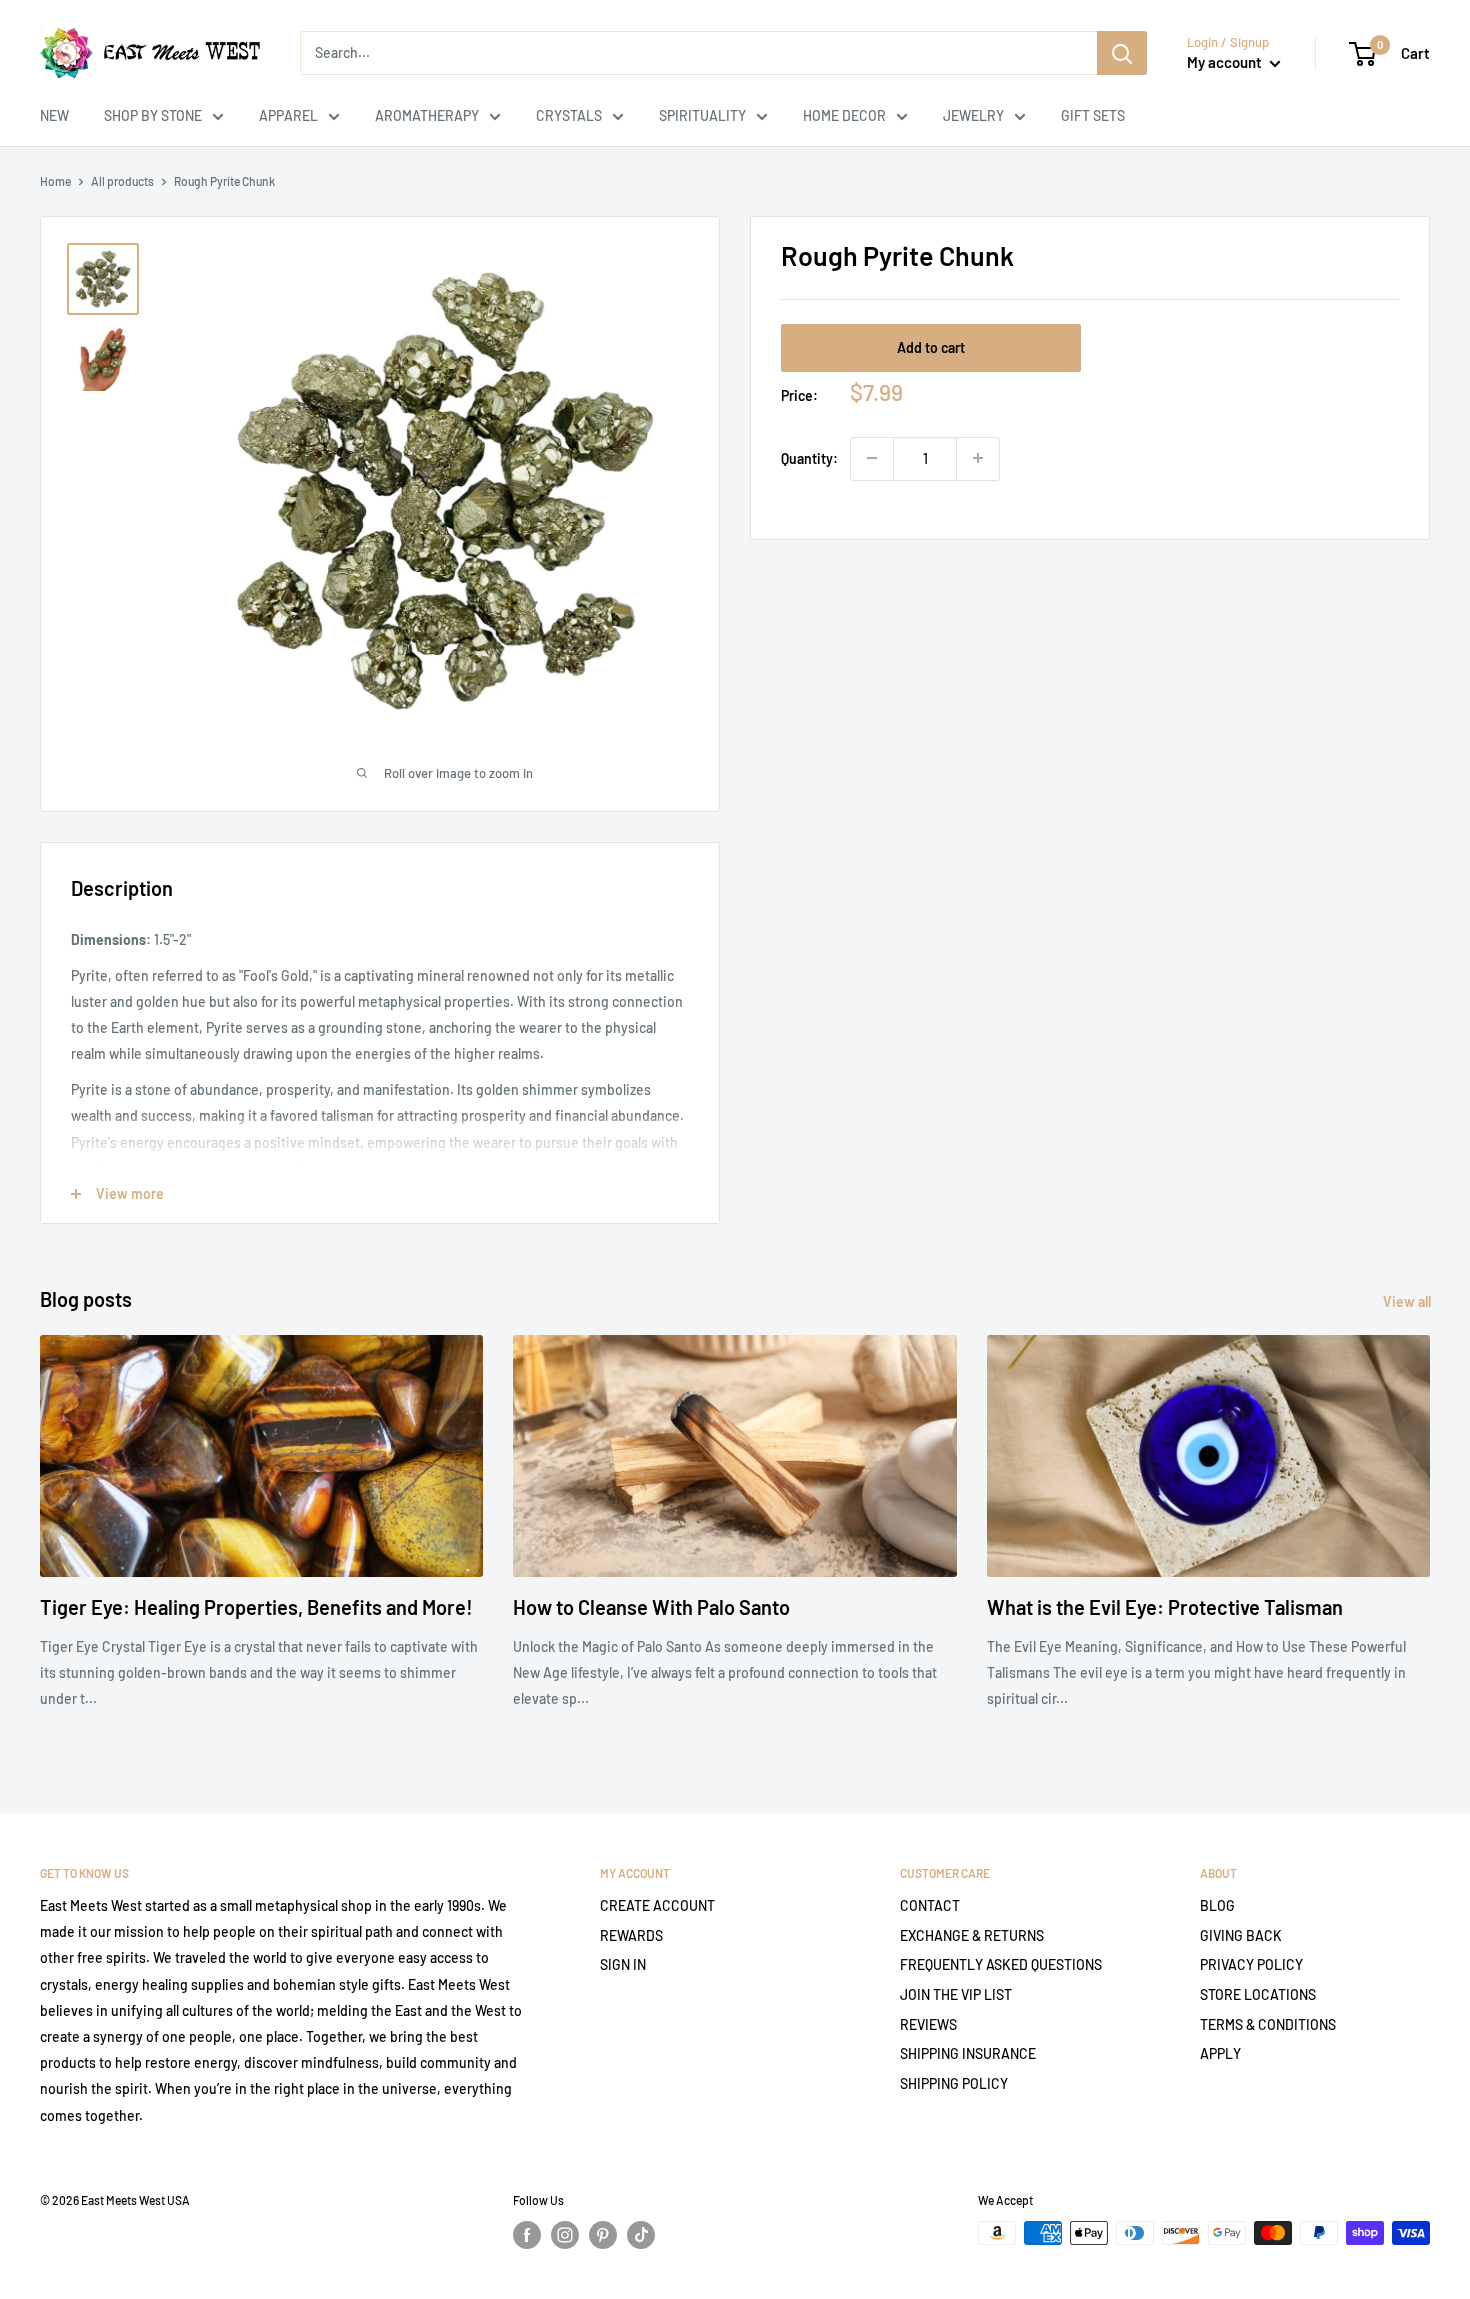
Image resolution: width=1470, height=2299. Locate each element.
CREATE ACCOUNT (657, 1905)
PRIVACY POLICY (1251, 1964)
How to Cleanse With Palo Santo (651, 1607)
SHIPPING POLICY (954, 2083)
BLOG (1217, 1905)
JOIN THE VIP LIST (956, 1994)
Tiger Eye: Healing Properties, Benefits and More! (256, 1607)
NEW (54, 115)
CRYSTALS (569, 115)
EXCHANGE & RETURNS (972, 1935)
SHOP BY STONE (153, 115)
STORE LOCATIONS (1258, 1994)
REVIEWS (928, 2024)
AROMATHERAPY (427, 115)
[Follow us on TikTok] (641, 2235)
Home (55, 181)
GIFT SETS (1093, 115)
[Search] (1122, 53)
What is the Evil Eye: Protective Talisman (1165, 1607)
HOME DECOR (844, 115)
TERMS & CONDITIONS (1268, 2024)
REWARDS (631, 1935)
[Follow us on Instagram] (565, 2235)
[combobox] (698, 53)
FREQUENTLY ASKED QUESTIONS (1001, 1964)
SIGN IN (623, 1964)
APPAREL (288, 115)
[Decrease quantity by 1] (872, 458)
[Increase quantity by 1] (978, 458)
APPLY (1220, 2053)
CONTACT (930, 1905)
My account (1226, 62)
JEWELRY (973, 115)
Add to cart (931, 346)
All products (122, 181)
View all (1408, 1301)
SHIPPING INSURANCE (968, 2053)
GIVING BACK (1241, 1935)
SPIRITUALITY (702, 115)
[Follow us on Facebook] (527, 2235)
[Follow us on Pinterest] (603, 2235)
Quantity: (809, 457)
